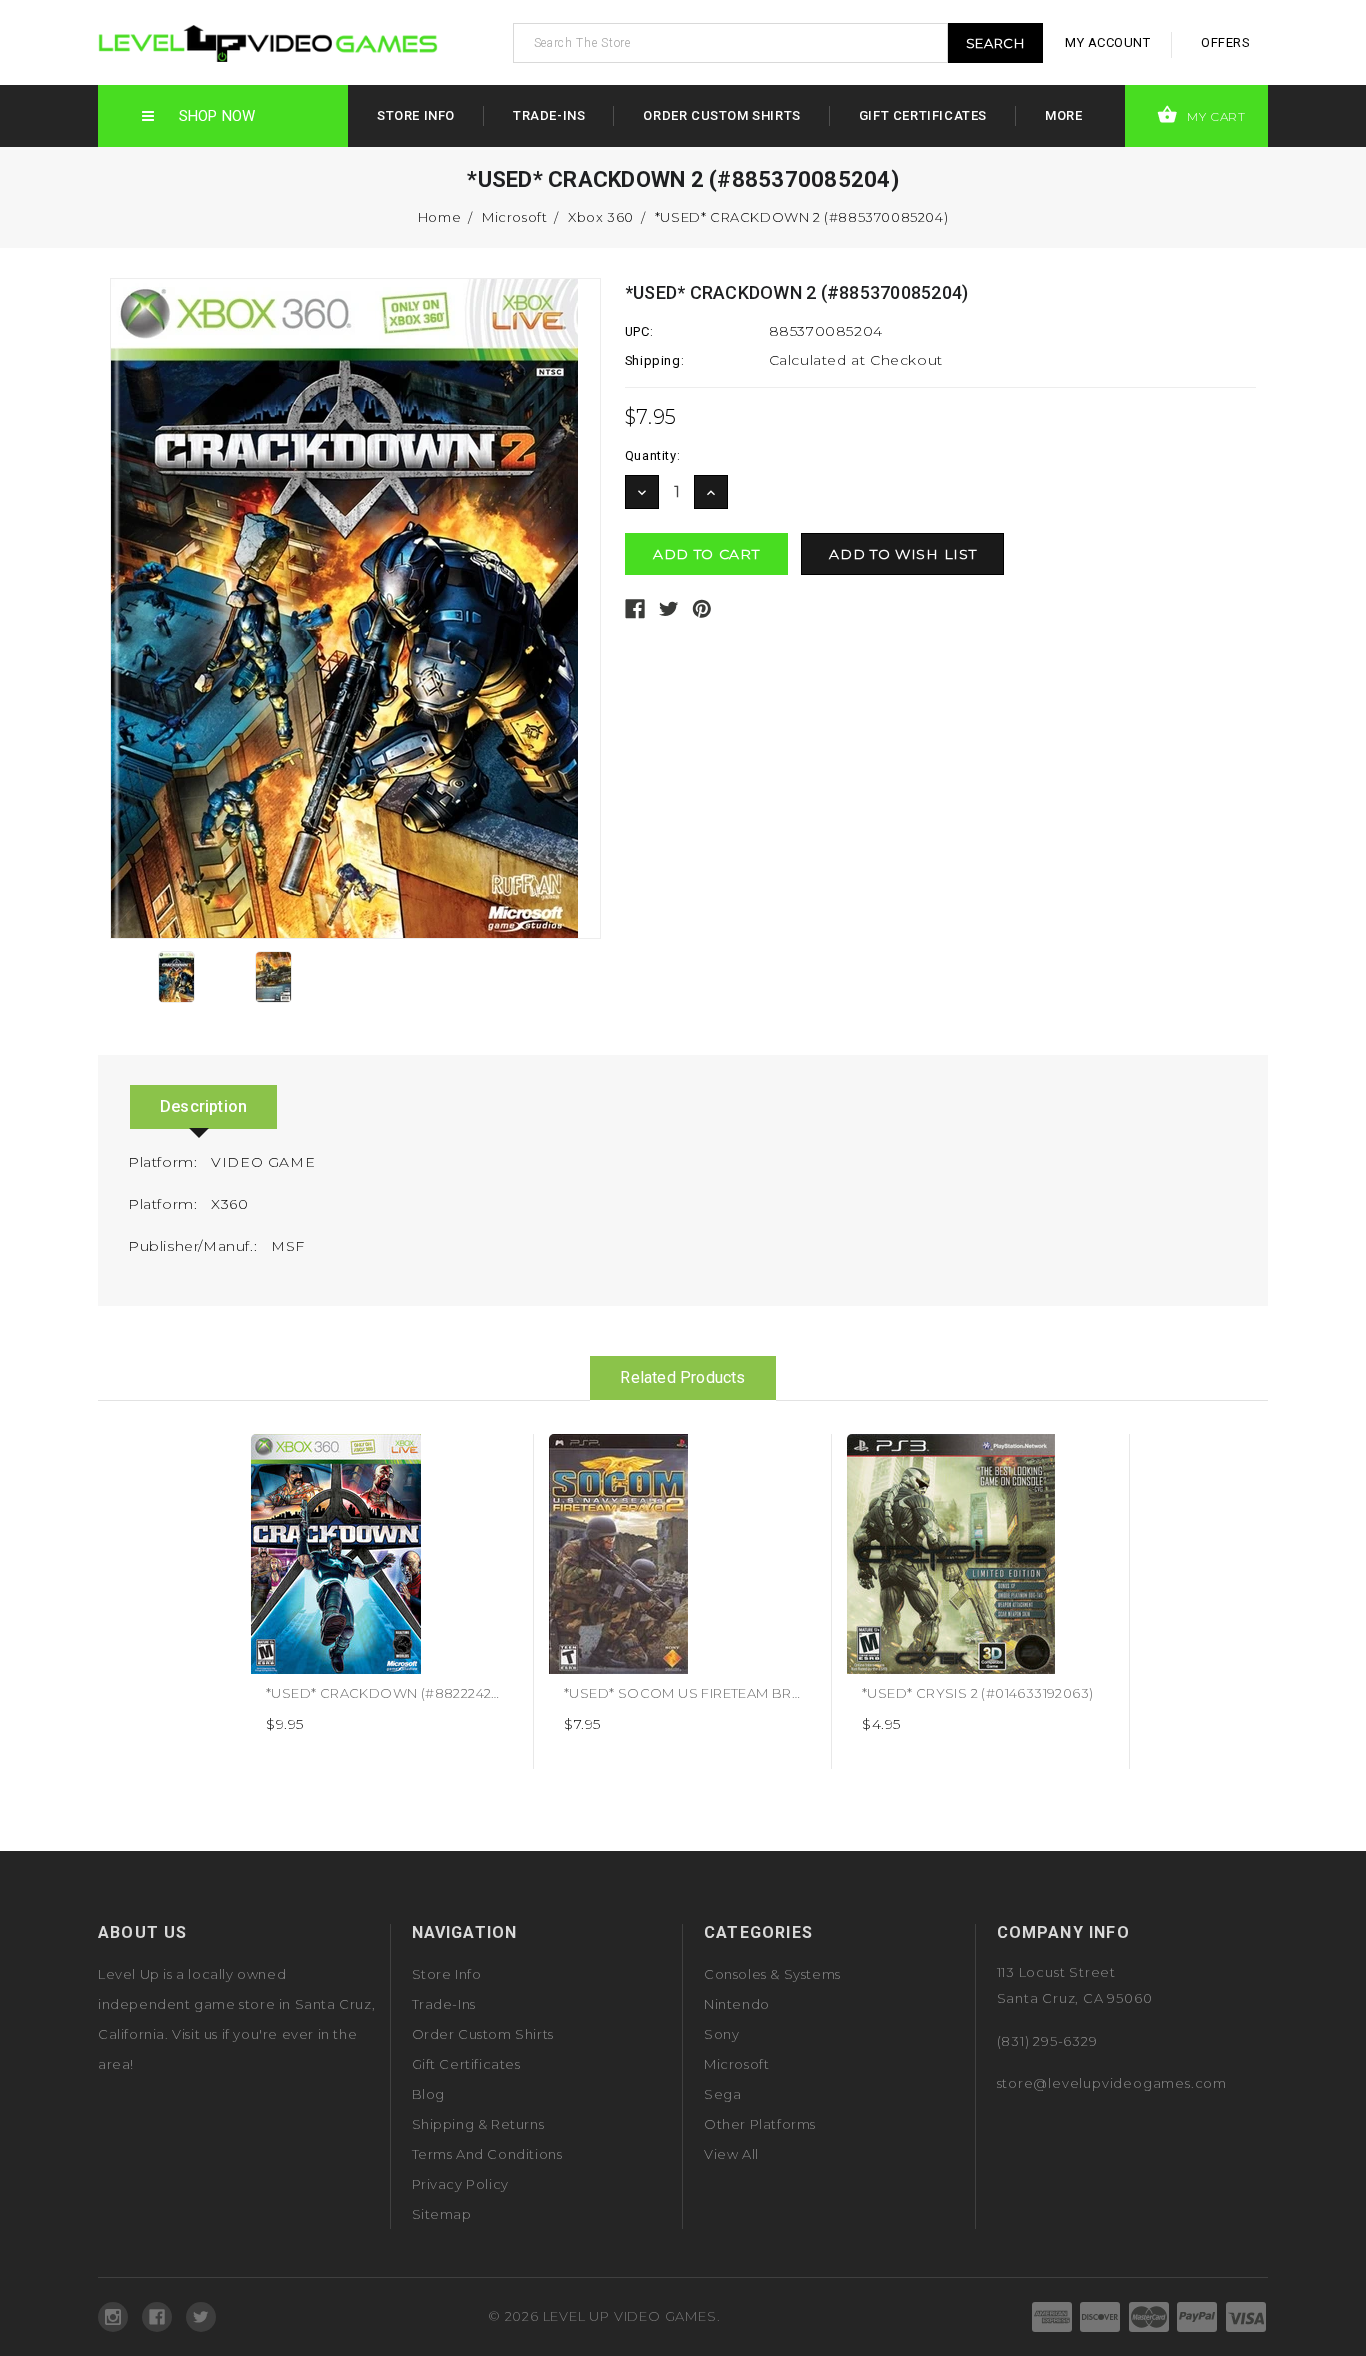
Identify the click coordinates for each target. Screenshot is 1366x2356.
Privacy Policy (460, 2184)
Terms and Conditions (487, 2154)
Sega (722, 2094)
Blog (428, 2094)
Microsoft (514, 217)
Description (203, 1106)
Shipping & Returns (478, 2124)
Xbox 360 (601, 217)
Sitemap (442, 2214)
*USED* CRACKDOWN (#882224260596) (402, 1693)
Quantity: (652, 455)
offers (1225, 42)
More (1063, 115)
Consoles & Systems (772, 1974)
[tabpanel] (385, 1601)
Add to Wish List (495, 1456)
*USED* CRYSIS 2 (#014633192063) (977, 1693)
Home (439, 217)
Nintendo (737, 2004)
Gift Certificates (923, 115)
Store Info (416, 115)
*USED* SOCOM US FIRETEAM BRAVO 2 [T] (708, 1693)
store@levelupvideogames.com (1112, 2083)
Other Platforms (760, 2124)
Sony (721, 2034)
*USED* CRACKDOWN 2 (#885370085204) (801, 217)
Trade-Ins (549, 115)
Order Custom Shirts (721, 115)
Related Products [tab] (682, 1377)
